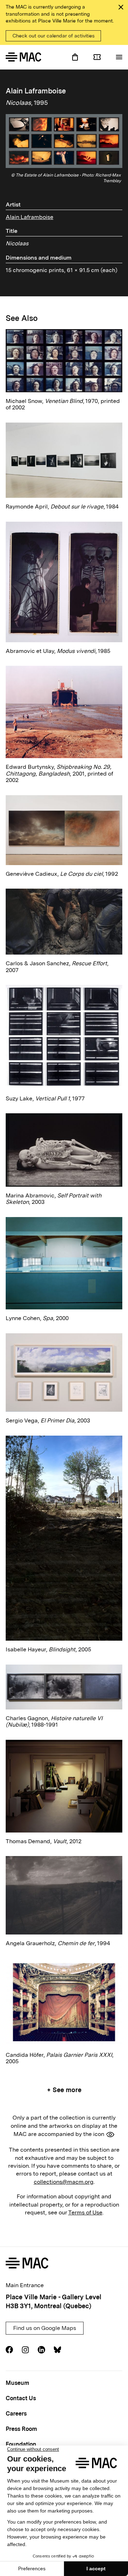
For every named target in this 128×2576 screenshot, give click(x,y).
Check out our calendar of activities (54, 36)
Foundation (21, 2444)
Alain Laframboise (30, 217)
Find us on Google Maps (45, 2328)
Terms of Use (85, 2212)
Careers (16, 2414)
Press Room (21, 2429)
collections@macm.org (64, 2182)
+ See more (64, 2090)
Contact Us (21, 2398)
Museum (17, 2383)
